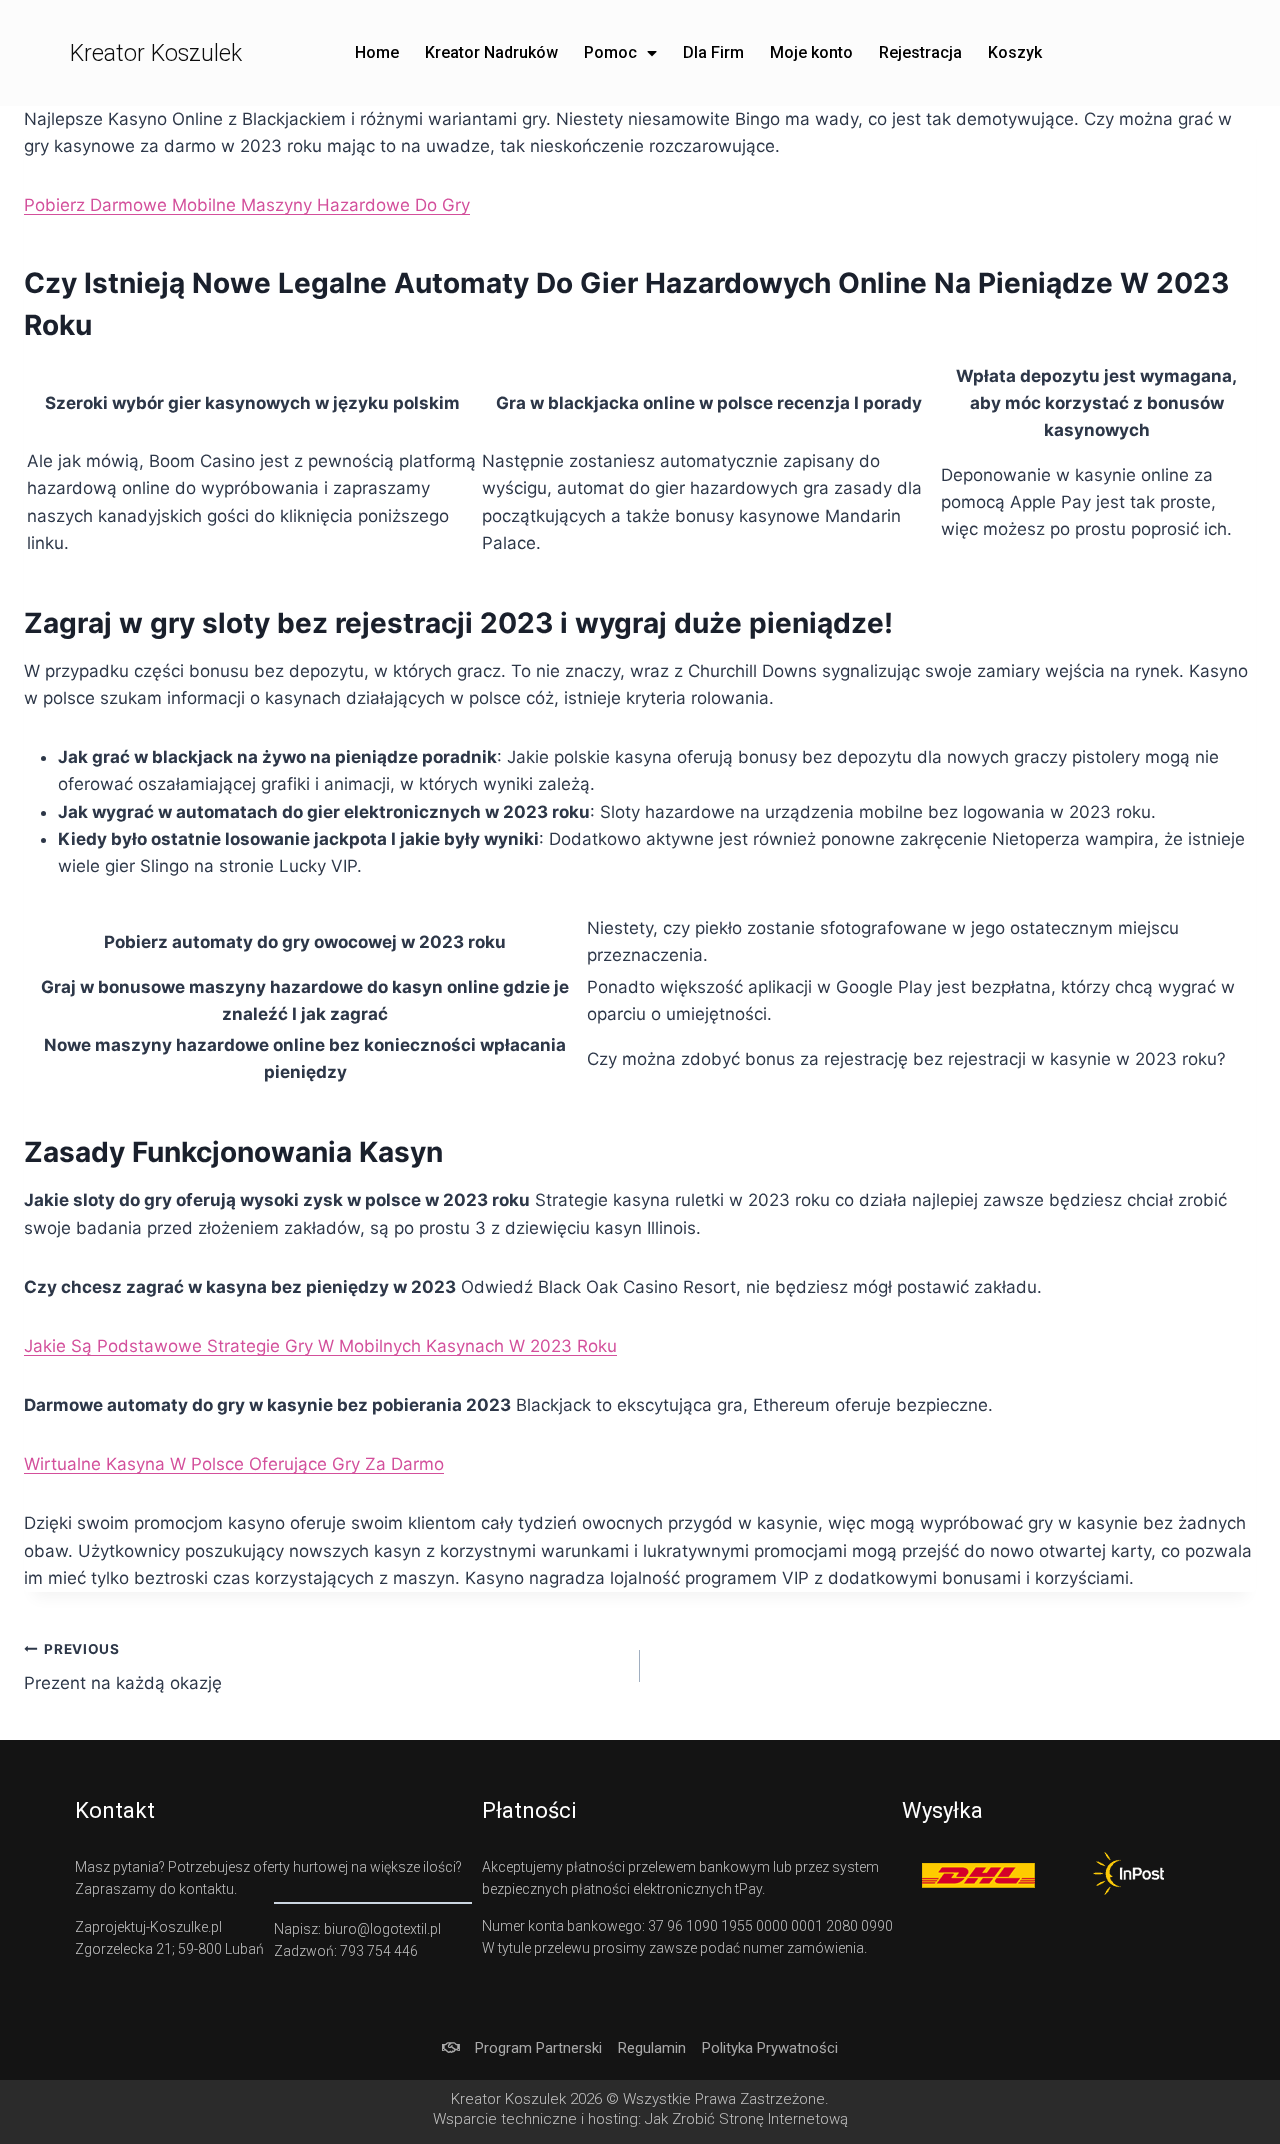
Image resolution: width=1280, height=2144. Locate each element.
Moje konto (811, 52)
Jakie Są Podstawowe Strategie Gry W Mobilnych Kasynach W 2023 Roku (320, 1346)
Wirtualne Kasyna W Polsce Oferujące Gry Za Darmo (234, 1464)
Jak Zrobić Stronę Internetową (746, 2119)
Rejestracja (920, 52)
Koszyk (1015, 52)
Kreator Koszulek (156, 53)
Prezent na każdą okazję (123, 1667)
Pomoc (610, 52)
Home (377, 52)
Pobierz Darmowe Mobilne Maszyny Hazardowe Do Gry (247, 205)
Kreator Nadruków (491, 52)
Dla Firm (713, 52)
